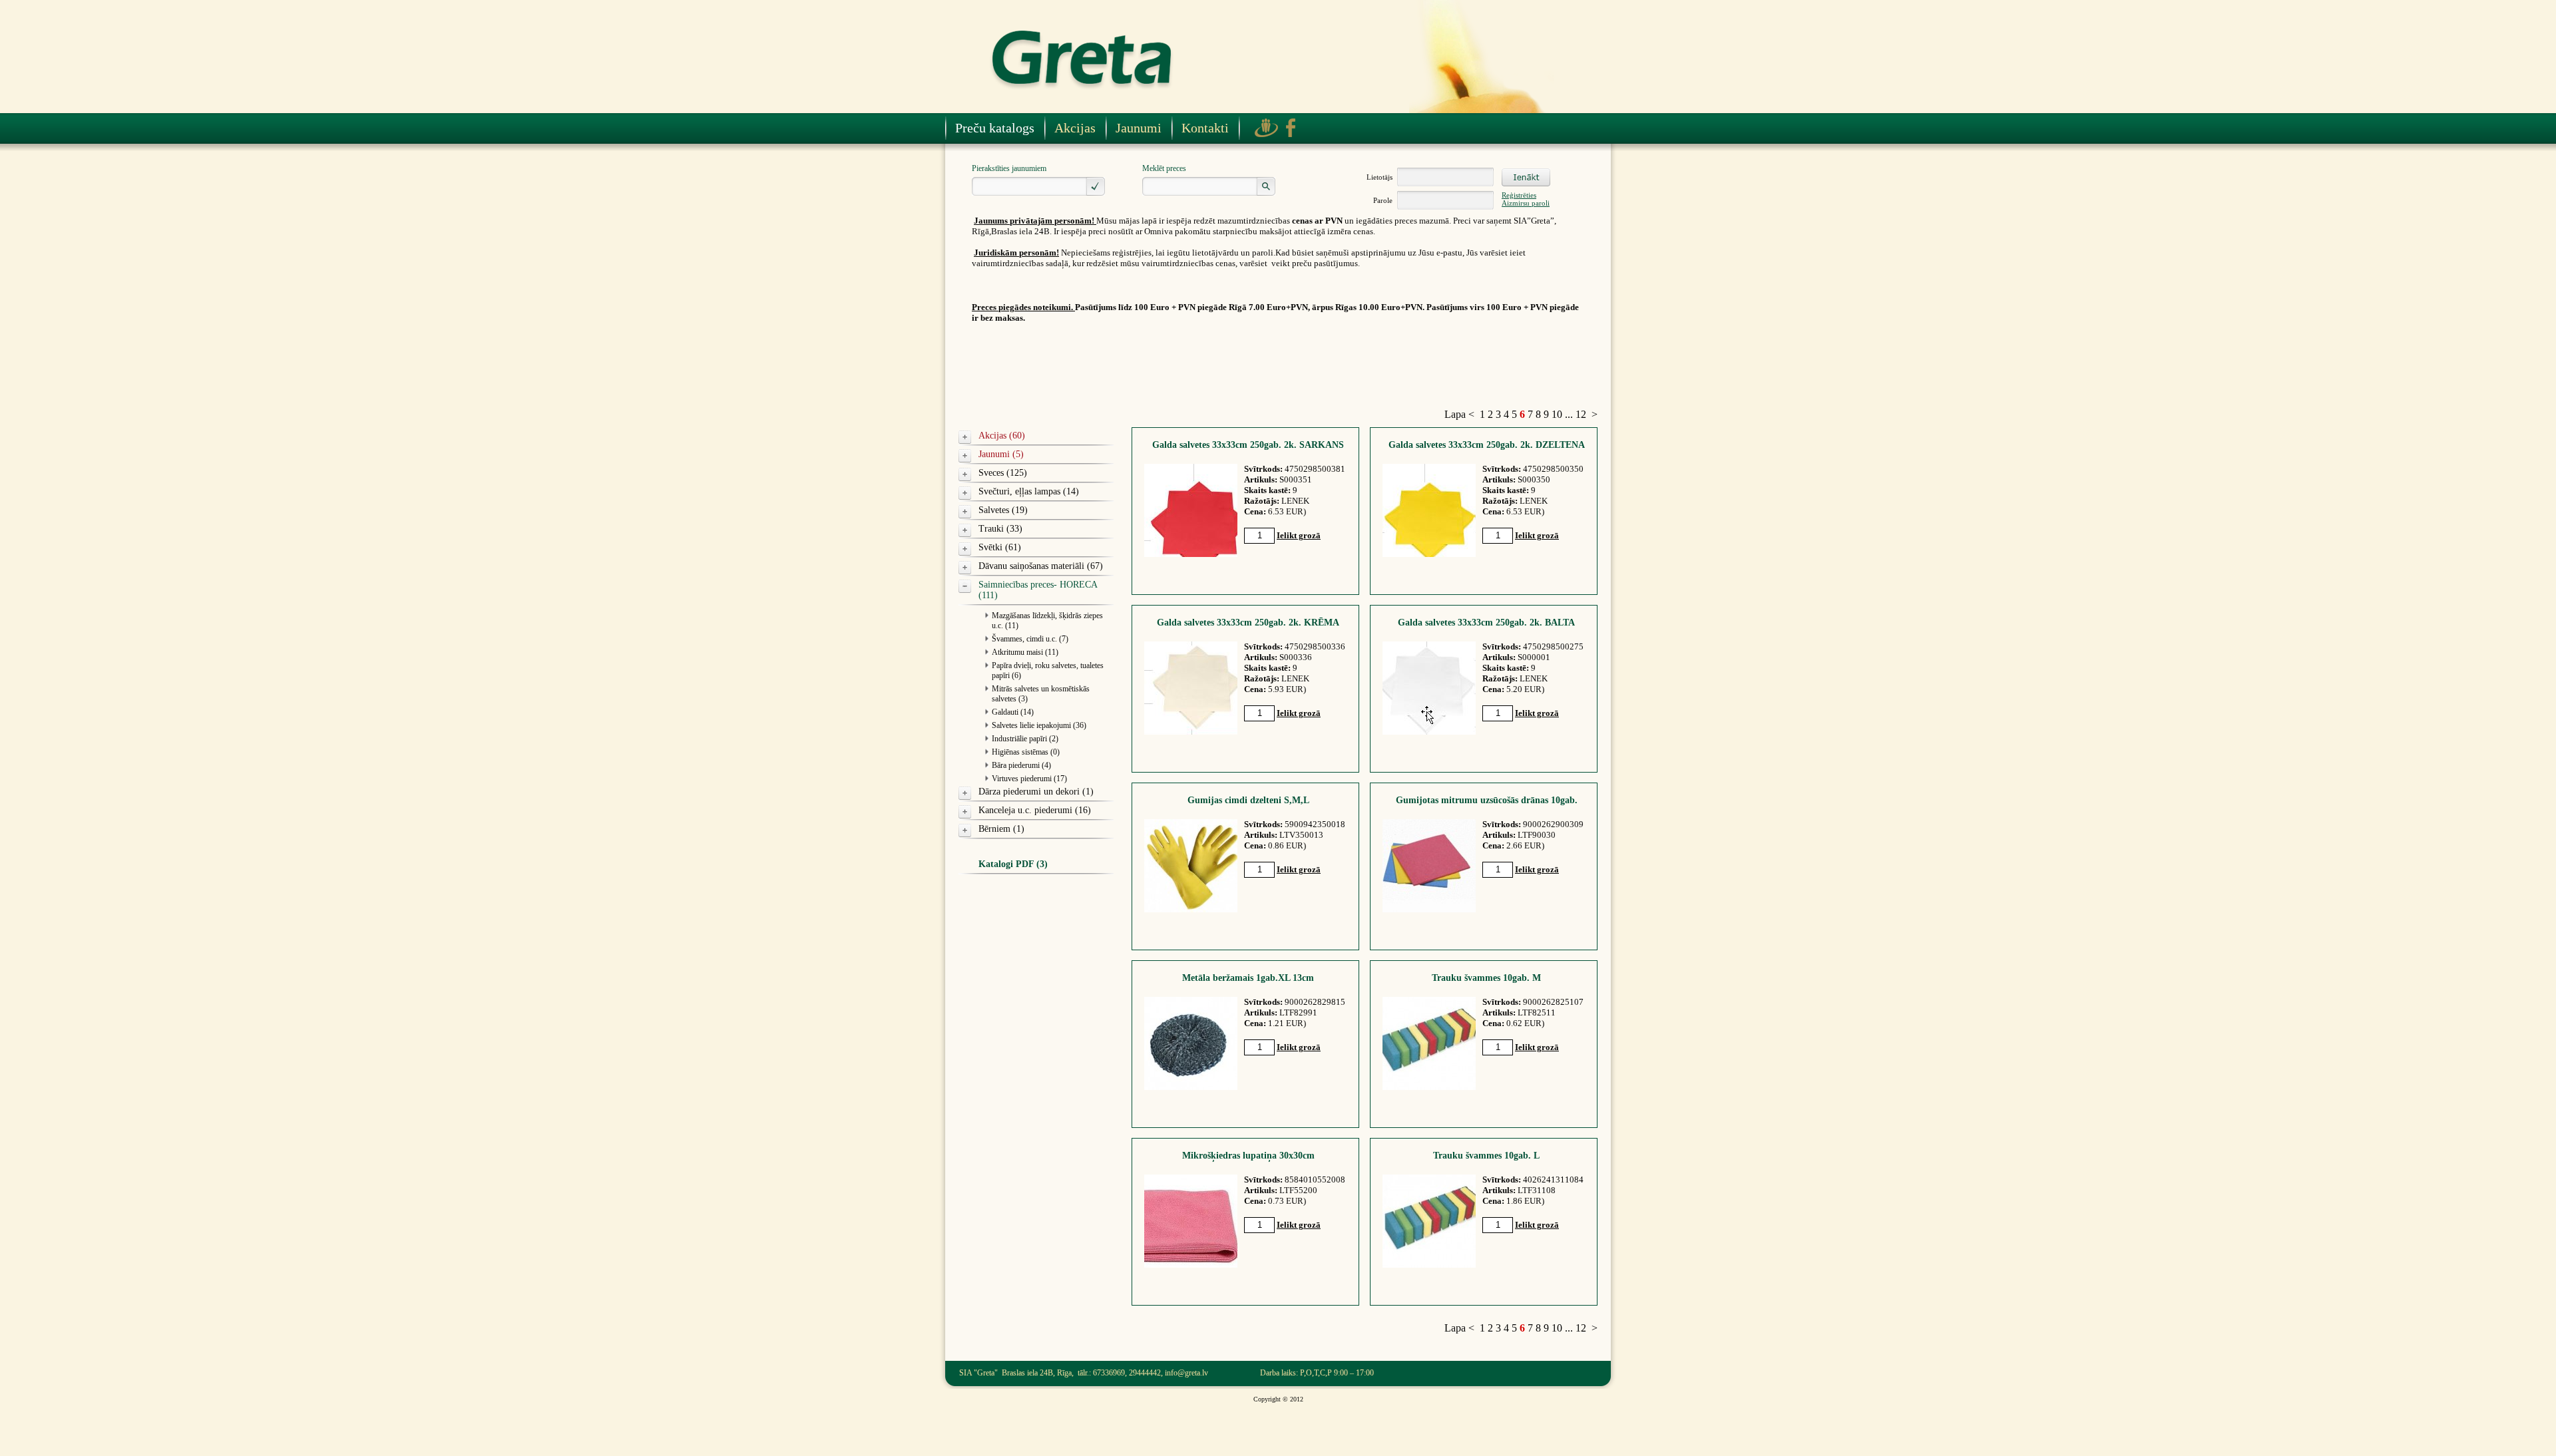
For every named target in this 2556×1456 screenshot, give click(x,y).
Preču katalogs (995, 128)
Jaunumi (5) (1001, 454)
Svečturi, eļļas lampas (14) (1029, 491)
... (1569, 414)
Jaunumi (1139, 128)
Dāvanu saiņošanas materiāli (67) (1041, 566)
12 (1581, 414)
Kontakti (1205, 128)
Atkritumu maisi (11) (1025, 652)
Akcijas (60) (1002, 436)
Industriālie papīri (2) (1025, 739)
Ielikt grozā (1299, 535)
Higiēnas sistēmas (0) (1026, 752)
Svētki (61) (1000, 547)
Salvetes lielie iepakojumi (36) (1039, 725)
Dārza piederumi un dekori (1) (1036, 792)
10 (1557, 414)
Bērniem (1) (1001, 829)
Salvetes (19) (1003, 510)
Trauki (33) (1000, 529)
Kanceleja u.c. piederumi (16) (1035, 810)
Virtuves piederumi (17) (1029, 779)
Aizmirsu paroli (1526, 203)
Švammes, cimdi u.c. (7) (1030, 639)
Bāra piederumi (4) (1021, 765)
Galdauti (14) (1013, 712)
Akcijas (1075, 128)
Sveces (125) (1003, 473)
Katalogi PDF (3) (1013, 864)
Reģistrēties (1519, 195)
